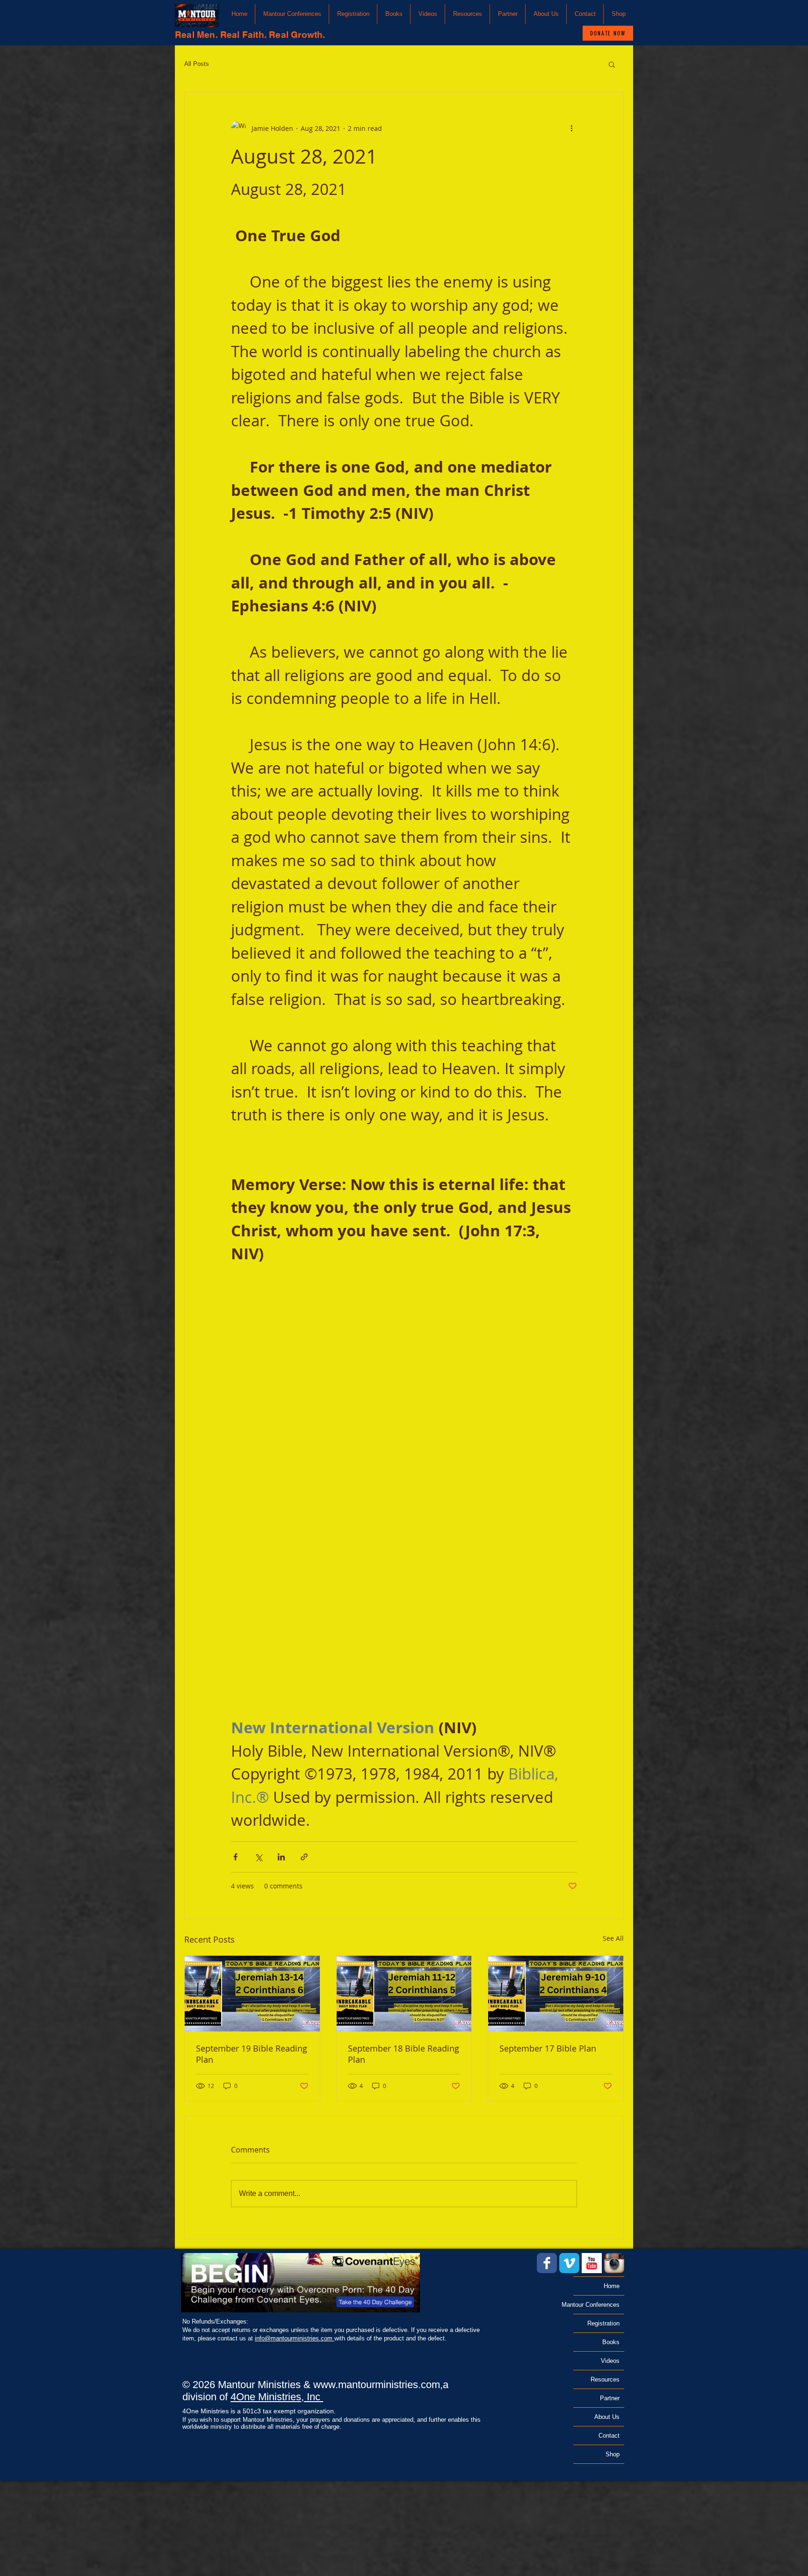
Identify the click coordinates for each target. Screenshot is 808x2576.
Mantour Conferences (596, 2305)
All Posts (197, 64)
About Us (607, 2417)
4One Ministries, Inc (277, 2397)
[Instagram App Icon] (614, 2263)
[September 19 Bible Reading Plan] (252, 1994)
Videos (610, 2361)
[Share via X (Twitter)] (258, 1857)
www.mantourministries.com (377, 2385)
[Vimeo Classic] (569, 2263)
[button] (292, 14)
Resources (605, 2379)
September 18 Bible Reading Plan (404, 2054)
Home (612, 2286)
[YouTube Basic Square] (592, 2263)
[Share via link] (304, 1857)
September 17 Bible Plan (548, 2048)
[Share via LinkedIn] (281, 1857)
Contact (609, 2436)
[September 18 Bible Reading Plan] (404, 1994)
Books (611, 2342)
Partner (610, 2398)
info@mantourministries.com (295, 2338)
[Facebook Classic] (547, 2263)
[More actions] (571, 128)
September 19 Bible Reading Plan (252, 2054)
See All (613, 1938)
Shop (613, 2454)
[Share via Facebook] (235, 1857)
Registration (603, 2323)
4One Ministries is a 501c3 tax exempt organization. (259, 2411)
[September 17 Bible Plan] (556, 1994)
